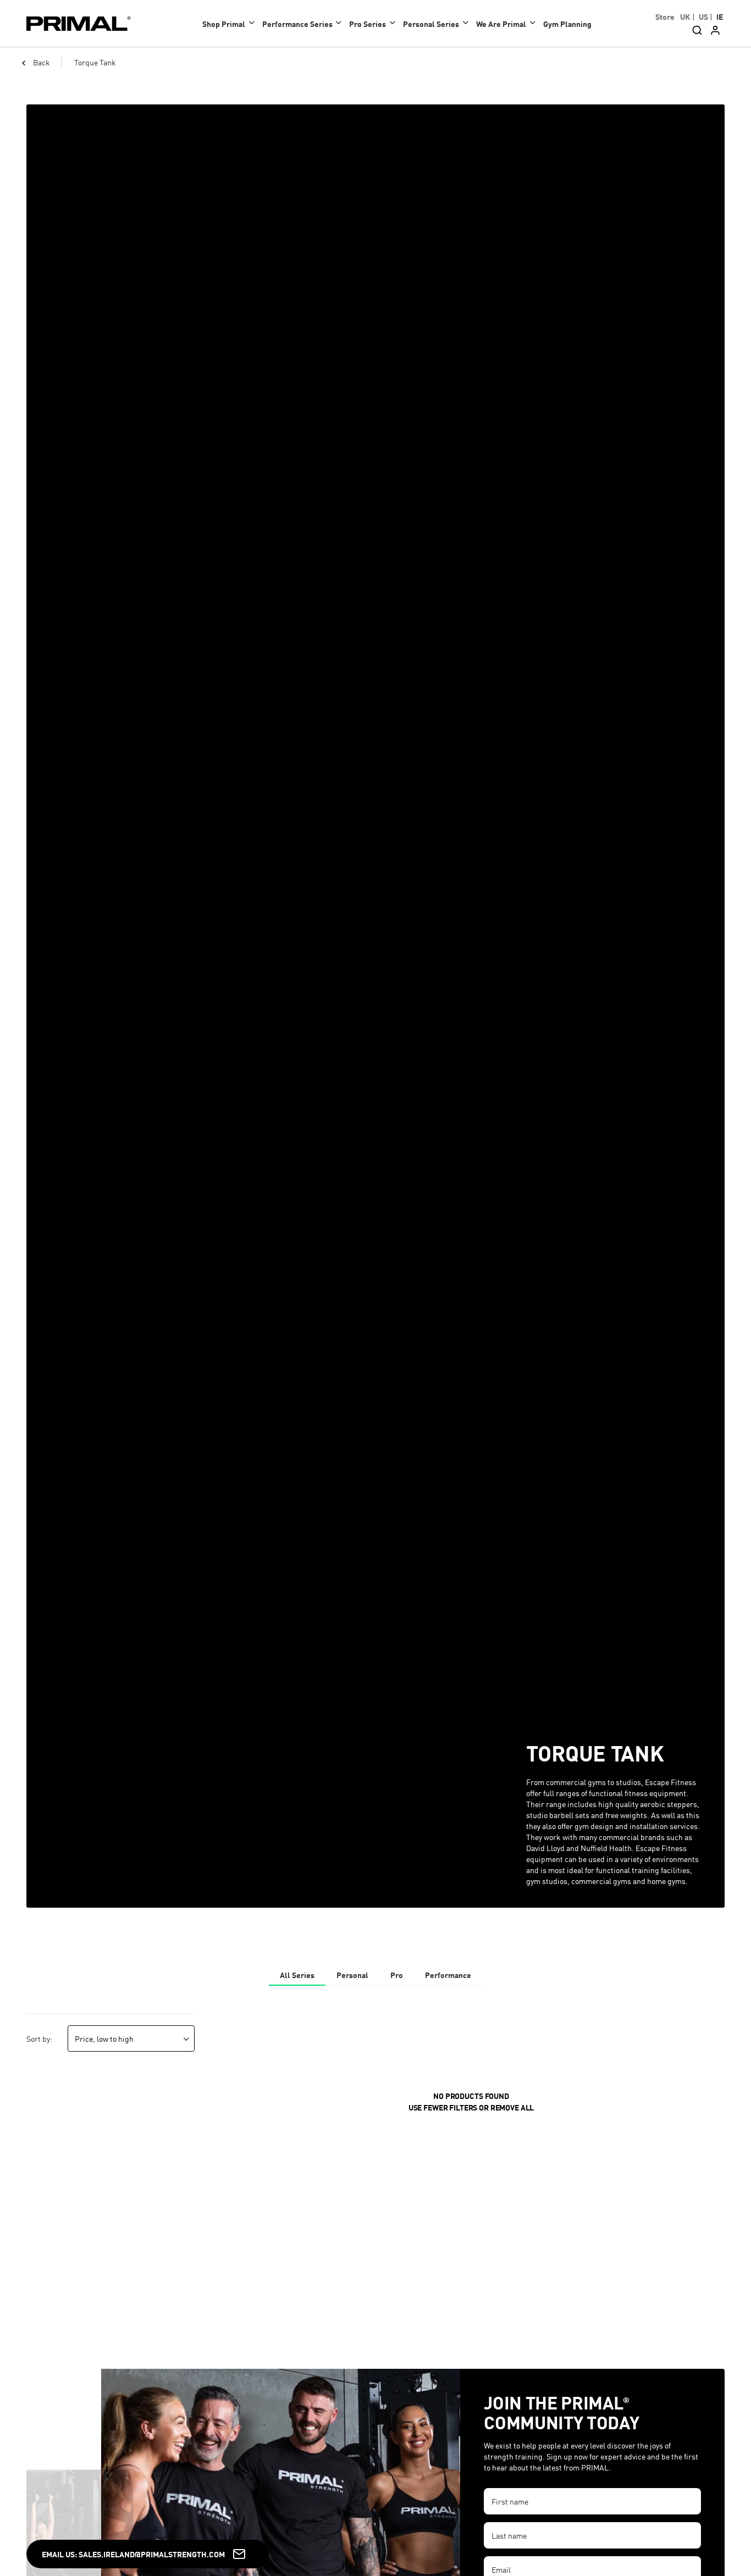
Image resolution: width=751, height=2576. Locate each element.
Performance (448, 1975)
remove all (512, 2107)
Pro (397, 1975)
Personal (352, 1975)
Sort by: (39, 2038)
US (703, 16)
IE (720, 16)
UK (685, 16)
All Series (297, 1975)
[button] (231, 23)
